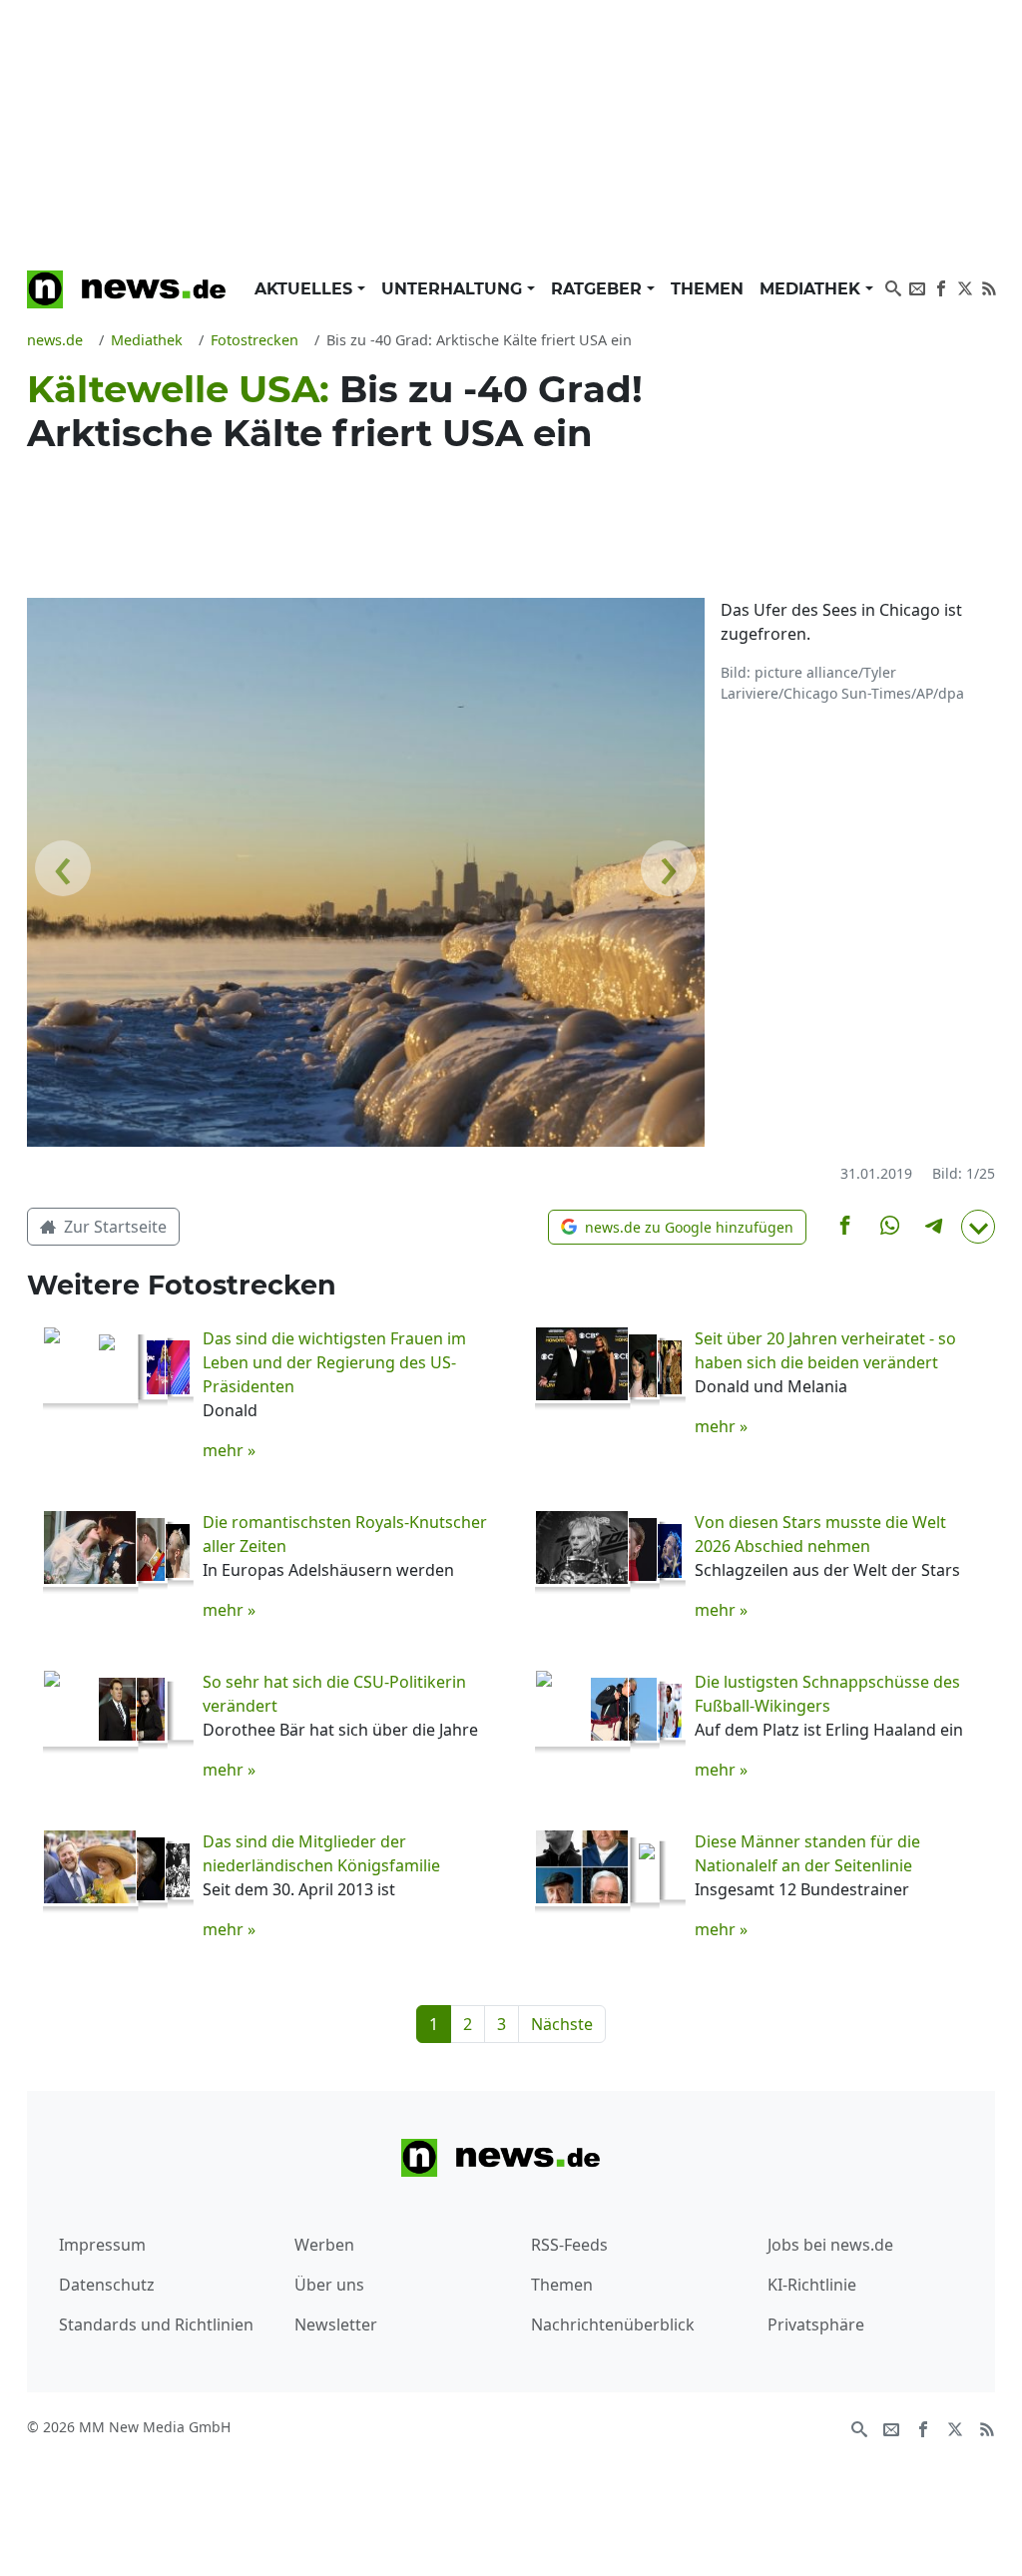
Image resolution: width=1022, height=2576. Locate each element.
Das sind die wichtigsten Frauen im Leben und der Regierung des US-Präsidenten (334, 1362)
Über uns (329, 2285)
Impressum (102, 2245)
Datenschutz (107, 2285)
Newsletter (336, 2324)
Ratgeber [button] (599, 289)
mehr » (229, 1450)
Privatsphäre (816, 2324)
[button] (677, 1227)
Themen (707, 289)
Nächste (562, 2024)
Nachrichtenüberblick (613, 2324)
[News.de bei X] (965, 286)
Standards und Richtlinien (156, 2324)
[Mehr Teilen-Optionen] (978, 1227)
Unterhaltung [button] (454, 289)
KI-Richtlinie (812, 2285)
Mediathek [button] (812, 289)
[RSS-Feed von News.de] (989, 286)
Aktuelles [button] (306, 289)
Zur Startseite (113, 1227)
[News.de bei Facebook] (941, 286)
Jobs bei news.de (830, 2245)
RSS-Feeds (569, 2245)
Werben (324, 2245)
